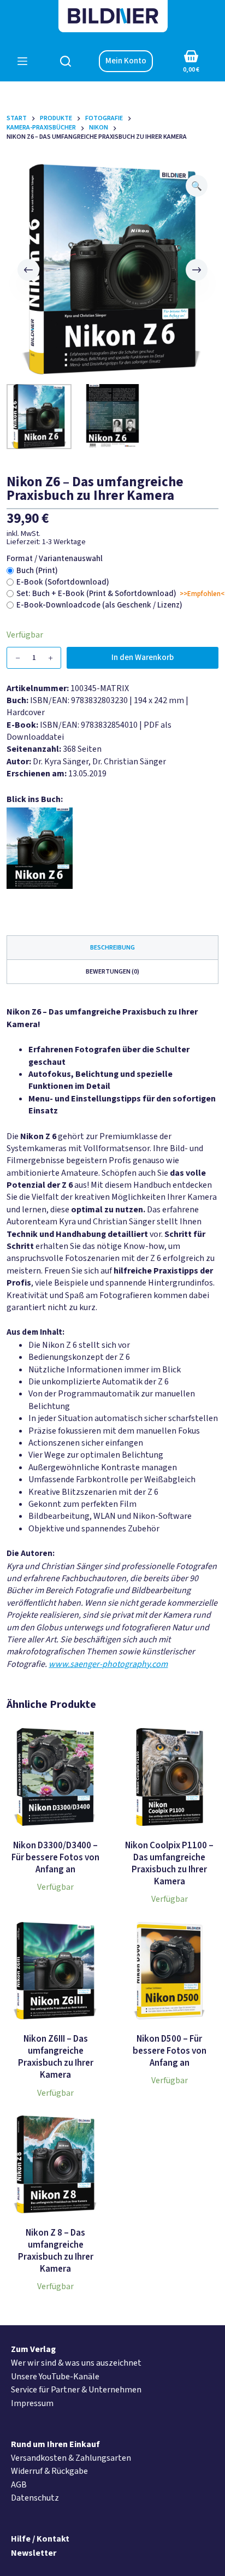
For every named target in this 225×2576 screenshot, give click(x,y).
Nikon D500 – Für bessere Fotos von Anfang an (170, 2051)
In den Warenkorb (143, 658)
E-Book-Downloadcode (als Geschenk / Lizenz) (99, 605)
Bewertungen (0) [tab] (112, 972)
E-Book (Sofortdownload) (63, 582)
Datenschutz (35, 2498)
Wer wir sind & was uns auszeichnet (76, 2363)
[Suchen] (66, 61)
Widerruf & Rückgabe (49, 2471)
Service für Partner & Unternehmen (76, 2390)
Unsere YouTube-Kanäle (55, 2377)
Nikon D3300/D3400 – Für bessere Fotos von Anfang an (55, 1858)
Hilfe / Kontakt (40, 2539)
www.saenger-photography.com (108, 1664)
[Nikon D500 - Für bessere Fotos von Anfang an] (170, 1971)
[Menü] (22, 61)
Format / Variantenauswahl (55, 559)
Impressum (32, 2403)
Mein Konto (126, 61)
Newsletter (34, 2553)
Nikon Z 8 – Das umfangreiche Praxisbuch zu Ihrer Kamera (56, 2251)
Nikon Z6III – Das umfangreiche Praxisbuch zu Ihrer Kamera (56, 2057)
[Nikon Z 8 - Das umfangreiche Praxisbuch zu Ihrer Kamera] (55, 2164)
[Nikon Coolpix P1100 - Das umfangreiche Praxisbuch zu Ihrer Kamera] (170, 1777)
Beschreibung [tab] (112, 948)
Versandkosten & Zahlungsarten (71, 2458)
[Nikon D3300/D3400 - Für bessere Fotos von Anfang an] (55, 1777)
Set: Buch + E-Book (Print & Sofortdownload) (96, 594)
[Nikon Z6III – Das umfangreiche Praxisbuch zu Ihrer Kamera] (55, 1971)
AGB (19, 2485)
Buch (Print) (37, 571)
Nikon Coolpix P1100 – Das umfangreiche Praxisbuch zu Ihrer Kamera (169, 1864)
